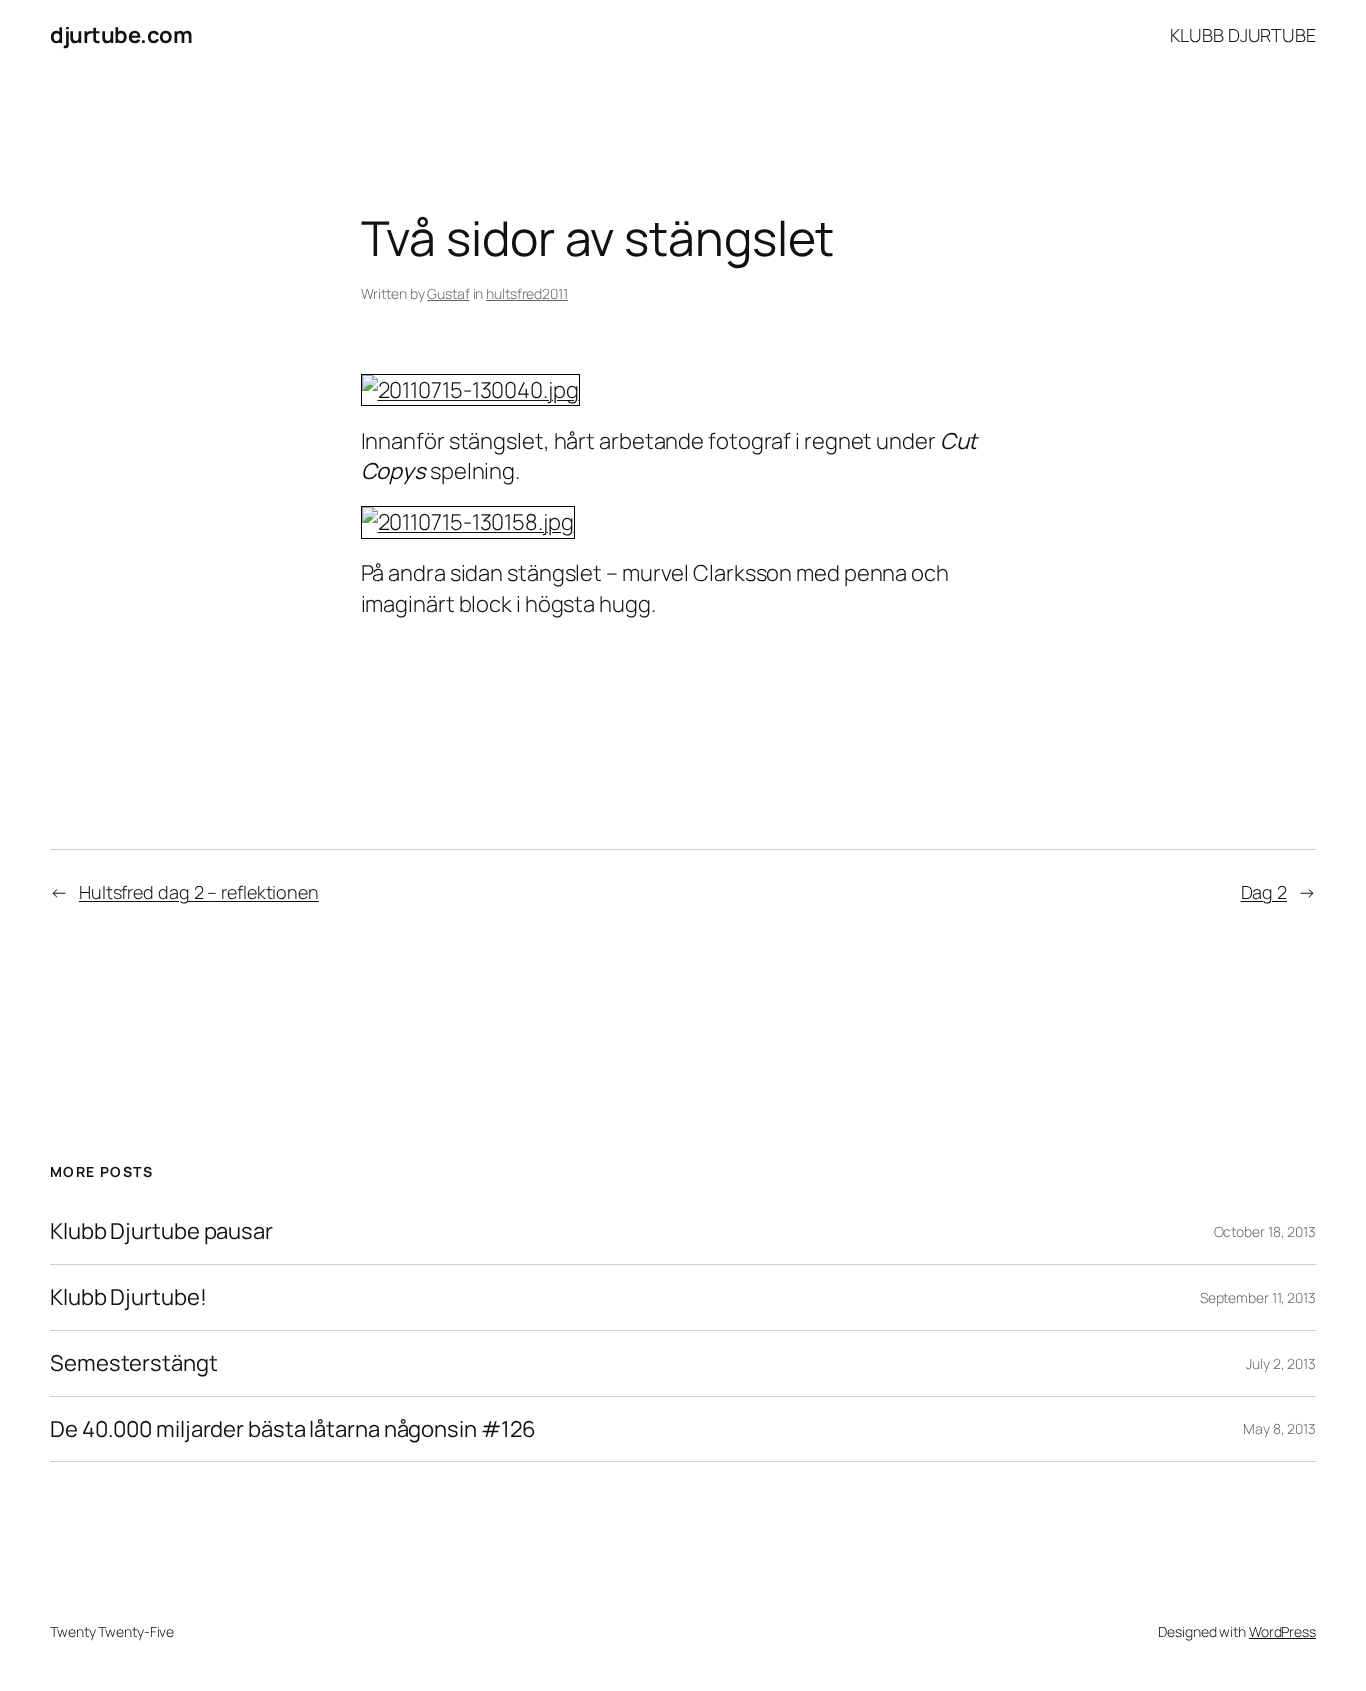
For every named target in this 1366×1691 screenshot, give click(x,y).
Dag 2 (1264, 892)
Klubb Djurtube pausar (161, 1231)
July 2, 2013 (1281, 1363)
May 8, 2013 (1279, 1428)
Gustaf (448, 293)
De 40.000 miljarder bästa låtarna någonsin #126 (293, 1429)
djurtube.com (121, 35)
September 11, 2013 (1258, 1297)
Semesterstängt (134, 1363)
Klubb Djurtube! (128, 1297)
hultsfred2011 (527, 293)
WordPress (1282, 1631)
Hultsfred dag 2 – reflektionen (199, 892)
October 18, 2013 (1265, 1231)
